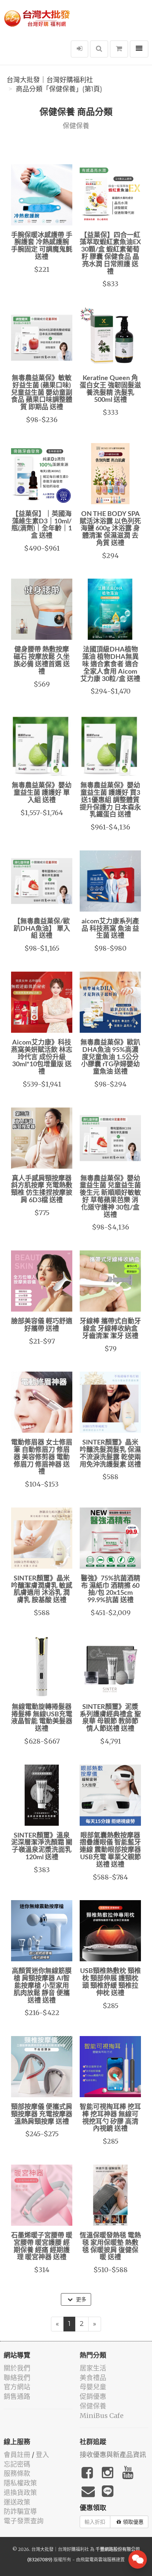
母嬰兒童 (93, 2387)
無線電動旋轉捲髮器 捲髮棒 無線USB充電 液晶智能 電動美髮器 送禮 (42, 1718)
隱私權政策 (20, 2483)
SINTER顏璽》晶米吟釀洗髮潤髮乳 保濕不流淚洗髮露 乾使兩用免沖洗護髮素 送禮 (110, 1454)
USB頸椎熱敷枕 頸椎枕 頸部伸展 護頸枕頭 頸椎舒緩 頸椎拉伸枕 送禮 (110, 1982)
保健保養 (93, 2406)
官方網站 (17, 2387)
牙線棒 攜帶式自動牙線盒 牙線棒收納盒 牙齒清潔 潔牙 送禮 (110, 1329)
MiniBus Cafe (102, 2416)
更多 (80, 2299)
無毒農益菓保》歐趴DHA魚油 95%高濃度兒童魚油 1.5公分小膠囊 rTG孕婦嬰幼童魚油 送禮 (110, 1057)
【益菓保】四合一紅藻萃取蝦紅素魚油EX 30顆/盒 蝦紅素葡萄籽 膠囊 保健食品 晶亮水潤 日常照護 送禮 (110, 254)
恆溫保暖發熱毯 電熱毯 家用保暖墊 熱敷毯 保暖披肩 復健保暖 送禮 (110, 2247)
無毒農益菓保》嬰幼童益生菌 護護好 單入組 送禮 (42, 793)
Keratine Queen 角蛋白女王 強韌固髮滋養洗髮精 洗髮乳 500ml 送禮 (110, 389)
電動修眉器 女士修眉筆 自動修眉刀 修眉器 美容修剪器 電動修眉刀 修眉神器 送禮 (42, 1457)
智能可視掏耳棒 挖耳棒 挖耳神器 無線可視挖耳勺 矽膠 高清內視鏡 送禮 (110, 2118)
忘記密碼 (17, 2464)
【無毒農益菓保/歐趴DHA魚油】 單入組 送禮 (42, 929)
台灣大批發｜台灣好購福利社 (50, 80)
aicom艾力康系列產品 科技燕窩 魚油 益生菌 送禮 (110, 929)
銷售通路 (17, 2396)
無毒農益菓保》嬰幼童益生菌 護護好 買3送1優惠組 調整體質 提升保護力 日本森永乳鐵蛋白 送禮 (110, 800)
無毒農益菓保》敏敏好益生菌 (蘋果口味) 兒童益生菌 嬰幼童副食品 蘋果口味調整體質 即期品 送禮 (42, 393)
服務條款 (17, 2473)
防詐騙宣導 (20, 2511)
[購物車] (119, 49)
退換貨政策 (20, 2493)
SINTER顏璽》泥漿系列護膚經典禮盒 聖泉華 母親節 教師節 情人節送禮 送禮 (110, 1718)
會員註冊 (17, 2455)
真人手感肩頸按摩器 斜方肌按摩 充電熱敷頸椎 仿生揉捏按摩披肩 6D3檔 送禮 (42, 1189)
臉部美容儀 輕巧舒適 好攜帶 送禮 (42, 1325)
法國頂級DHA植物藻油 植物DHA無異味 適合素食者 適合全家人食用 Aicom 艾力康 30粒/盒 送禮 (110, 664)
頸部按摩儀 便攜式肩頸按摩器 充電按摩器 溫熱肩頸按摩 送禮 (42, 2115)
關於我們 (17, 2368)
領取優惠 (133, 2522)
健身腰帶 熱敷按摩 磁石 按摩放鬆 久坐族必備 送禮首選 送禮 (42, 661)
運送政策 (17, 2502)
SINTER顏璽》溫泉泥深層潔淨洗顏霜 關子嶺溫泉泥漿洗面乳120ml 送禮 (42, 1847)
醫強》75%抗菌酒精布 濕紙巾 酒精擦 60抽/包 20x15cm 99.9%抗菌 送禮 (110, 1589)
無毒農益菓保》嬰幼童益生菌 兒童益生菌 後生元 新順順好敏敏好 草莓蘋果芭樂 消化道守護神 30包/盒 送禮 (110, 1197)
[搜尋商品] (99, 49)
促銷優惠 (93, 2396)
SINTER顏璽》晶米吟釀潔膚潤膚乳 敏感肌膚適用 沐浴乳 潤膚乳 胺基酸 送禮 (42, 1589)
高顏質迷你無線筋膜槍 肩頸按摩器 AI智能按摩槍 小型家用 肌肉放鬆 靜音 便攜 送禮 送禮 (42, 1986)
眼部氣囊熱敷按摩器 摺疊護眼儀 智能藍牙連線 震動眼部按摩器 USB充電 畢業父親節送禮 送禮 (110, 1850)
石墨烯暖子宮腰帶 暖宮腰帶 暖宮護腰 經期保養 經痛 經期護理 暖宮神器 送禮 (42, 2247)
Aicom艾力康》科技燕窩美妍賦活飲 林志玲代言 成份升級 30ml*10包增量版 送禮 (42, 1057)
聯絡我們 (17, 2378)
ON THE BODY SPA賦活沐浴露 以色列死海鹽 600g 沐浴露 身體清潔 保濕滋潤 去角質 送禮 (110, 529)
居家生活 (93, 2368)
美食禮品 (93, 2378)
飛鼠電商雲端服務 (98, 2560)
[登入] (80, 49)
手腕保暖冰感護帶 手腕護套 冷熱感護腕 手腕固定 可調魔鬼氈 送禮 (42, 246)
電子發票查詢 (24, 2521)
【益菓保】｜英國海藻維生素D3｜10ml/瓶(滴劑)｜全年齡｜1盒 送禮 (42, 525)
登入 (42, 2455)
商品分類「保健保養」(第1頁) (59, 89)
